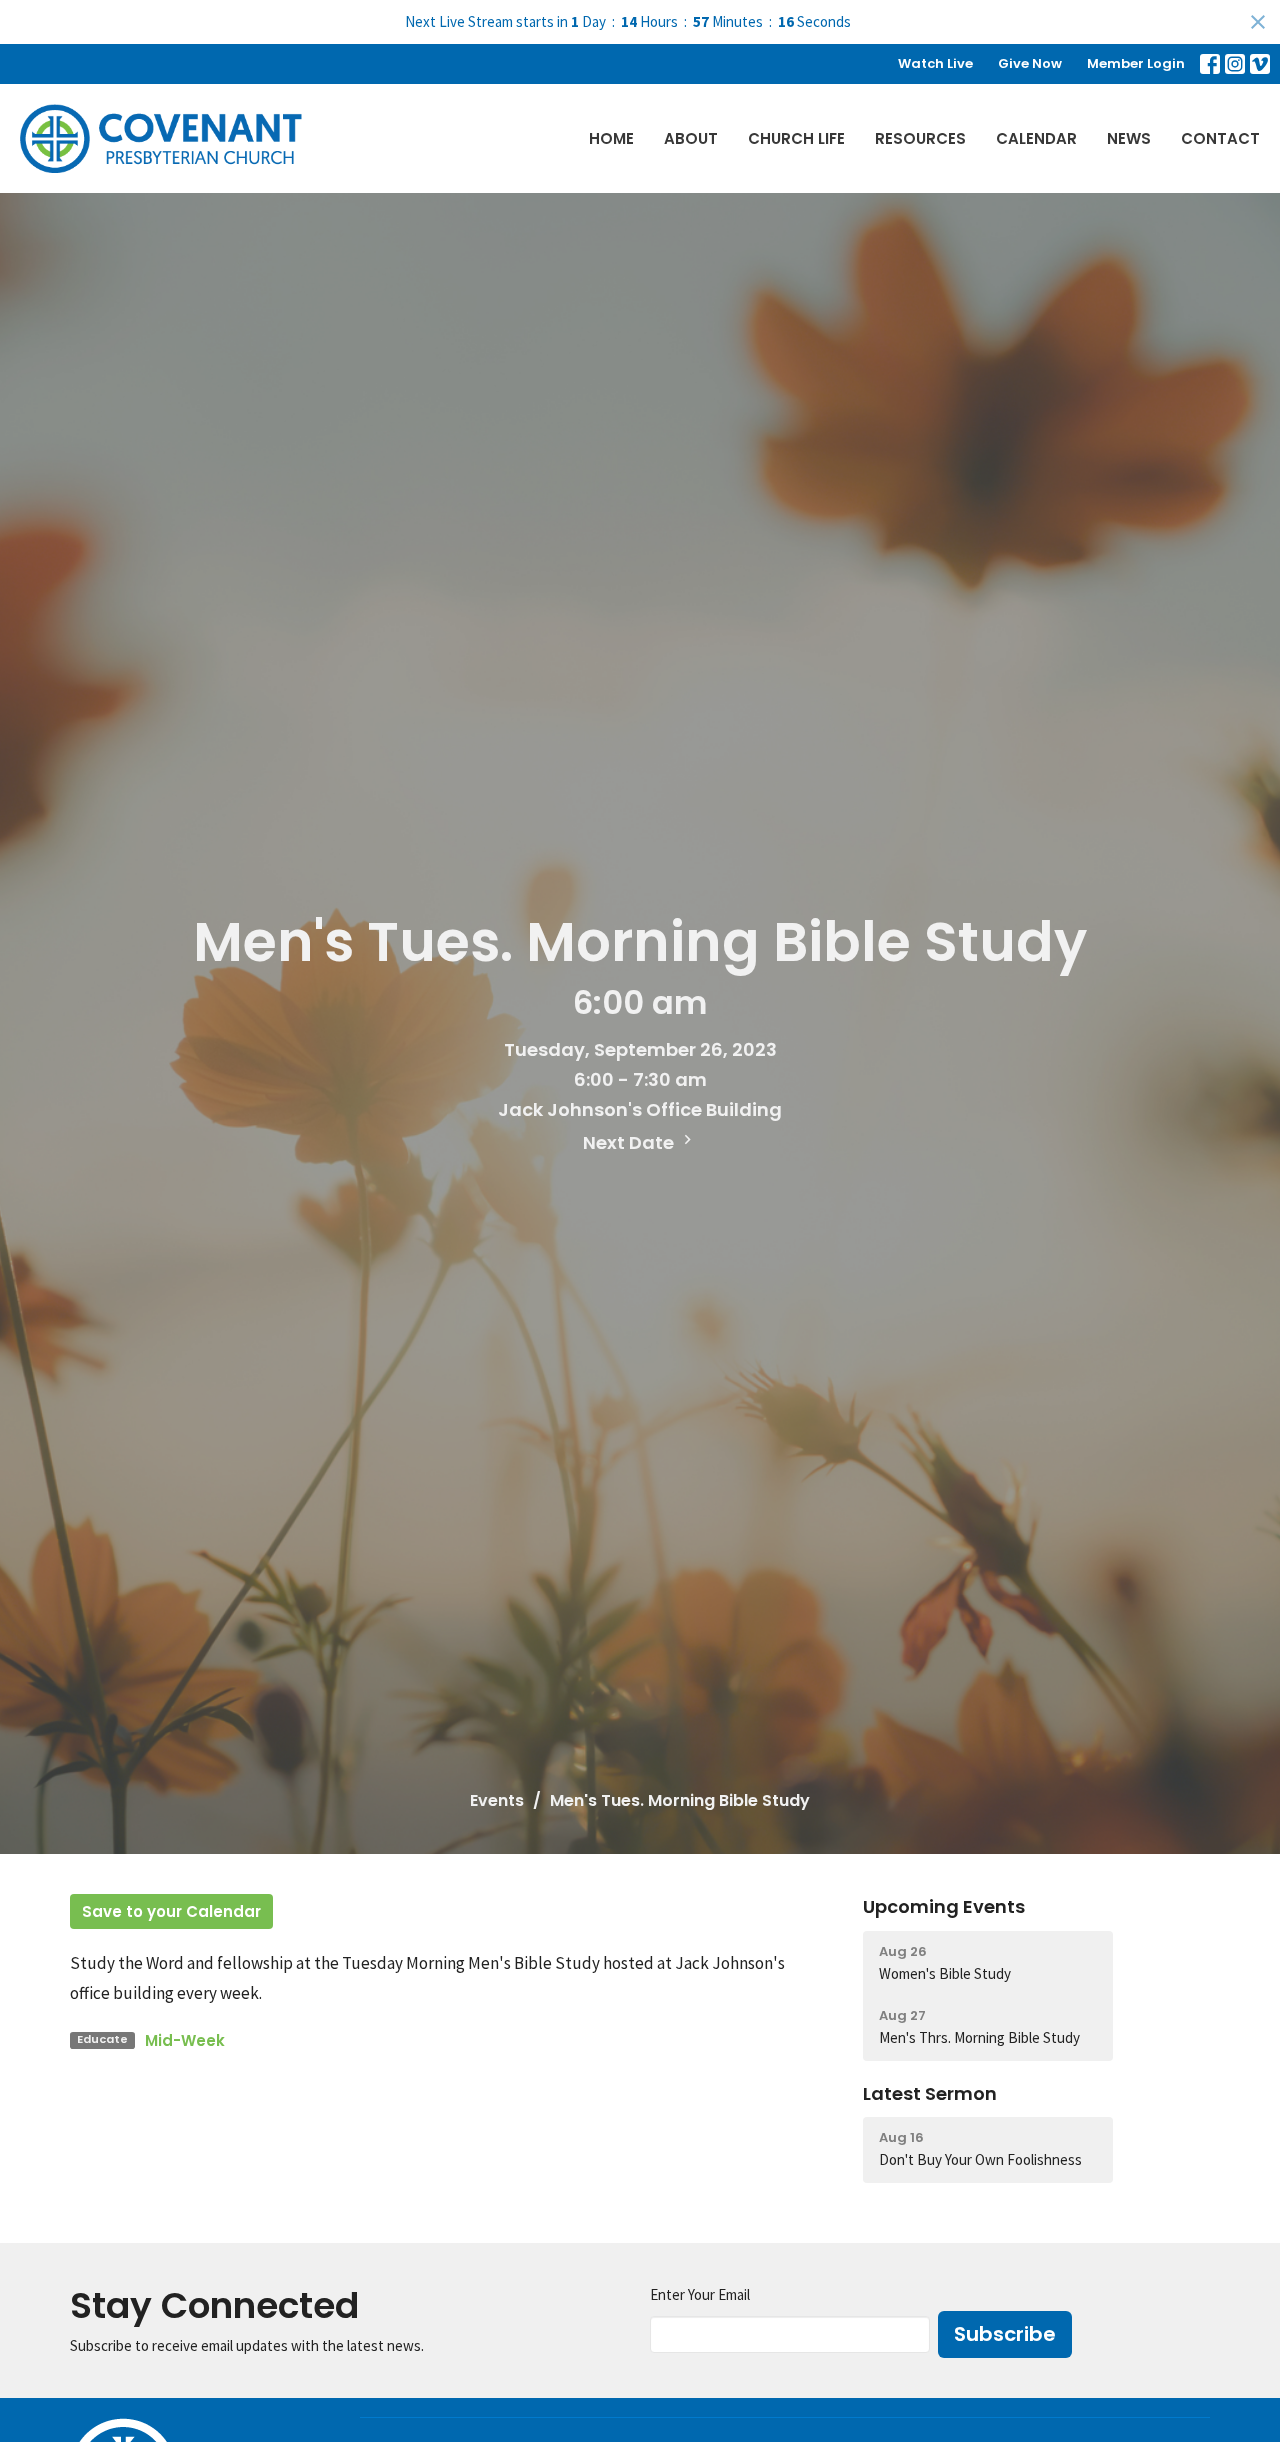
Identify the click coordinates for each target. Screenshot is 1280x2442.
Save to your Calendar (171, 1911)
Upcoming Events (944, 1906)
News (1129, 138)
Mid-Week (185, 2040)
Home (611, 138)
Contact (1220, 138)
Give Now (1030, 63)
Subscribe (1005, 2334)
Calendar (1036, 138)
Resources (920, 138)
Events (497, 1800)
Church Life (796, 138)
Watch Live (935, 63)
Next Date (630, 1142)
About (691, 138)
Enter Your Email (700, 2294)
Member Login (1136, 63)
